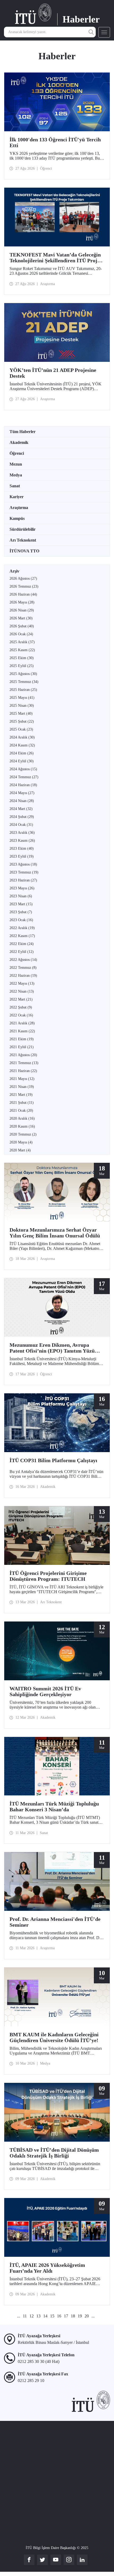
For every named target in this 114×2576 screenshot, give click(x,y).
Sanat (15, 486)
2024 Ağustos (23, 769)
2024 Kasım (22, 745)
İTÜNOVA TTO (24, 551)
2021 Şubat (22, 1103)
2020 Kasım (22, 1126)
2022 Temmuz (23, 968)
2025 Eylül (22, 666)
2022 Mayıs (22, 983)
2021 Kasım (22, 1031)
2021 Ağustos (23, 1055)
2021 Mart (21, 1095)
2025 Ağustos (23, 674)
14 (45, 2316)
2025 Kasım (22, 650)
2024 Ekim (22, 753)
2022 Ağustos (23, 960)
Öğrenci (17, 453)
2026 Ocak (21, 634)
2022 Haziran (23, 976)
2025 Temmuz (24, 682)
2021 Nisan (22, 1087)
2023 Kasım (22, 841)
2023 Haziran (23, 880)
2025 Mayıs (22, 698)
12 (32, 2316)
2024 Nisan (22, 801)
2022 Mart (21, 999)
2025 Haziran (23, 690)
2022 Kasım (22, 936)
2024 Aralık (22, 737)
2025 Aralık (22, 642)
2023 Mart (21, 904)
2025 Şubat (22, 721)
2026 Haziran (23, 594)
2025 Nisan (22, 706)
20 (87, 2316)
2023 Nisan (21, 896)
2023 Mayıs (22, 888)
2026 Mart (21, 618)
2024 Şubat (22, 817)
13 (38, 2316)
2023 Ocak (21, 920)
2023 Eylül (22, 856)
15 (52, 2316)
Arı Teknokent (23, 540)
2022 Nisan (22, 991)
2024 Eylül (22, 761)
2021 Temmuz (24, 1063)
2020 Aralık (22, 1118)
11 (25, 2316)
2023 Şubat (21, 912)
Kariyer (17, 497)
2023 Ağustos (23, 864)
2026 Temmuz (24, 586)
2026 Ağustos (23, 578)
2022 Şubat (21, 1007)
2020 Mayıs (21, 1142)
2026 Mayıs (22, 602)
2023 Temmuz (24, 872)
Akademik (19, 442)
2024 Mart (21, 809)
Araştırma (19, 508)
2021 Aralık (22, 1023)
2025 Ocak (21, 729)
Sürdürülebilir (23, 529)
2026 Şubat (22, 626)
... (19, 2316)
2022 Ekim (22, 944)
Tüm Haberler (23, 432)
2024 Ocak (21, 825)
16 (59, 2316)
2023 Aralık (22, 833)
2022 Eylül (22, 952)
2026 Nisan (22, 610)
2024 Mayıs (22, 793)
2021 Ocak (21, 1111)
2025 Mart (21, 713)
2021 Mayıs (22, 1079)
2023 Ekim (22, 848)
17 (66, 2316)
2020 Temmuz (23, 1134)
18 (73, 2316)
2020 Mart (20, 1150)
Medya (16, 475)
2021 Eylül (22, 1047)
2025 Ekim (22, 658)
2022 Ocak (21, 1015)
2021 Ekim (22, 1039)
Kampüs (17, 518)
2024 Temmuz (24, 777)
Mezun (16, 464)
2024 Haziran (23, 785)
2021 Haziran (23, 1071)
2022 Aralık (22, 928)
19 (80, 2316)
